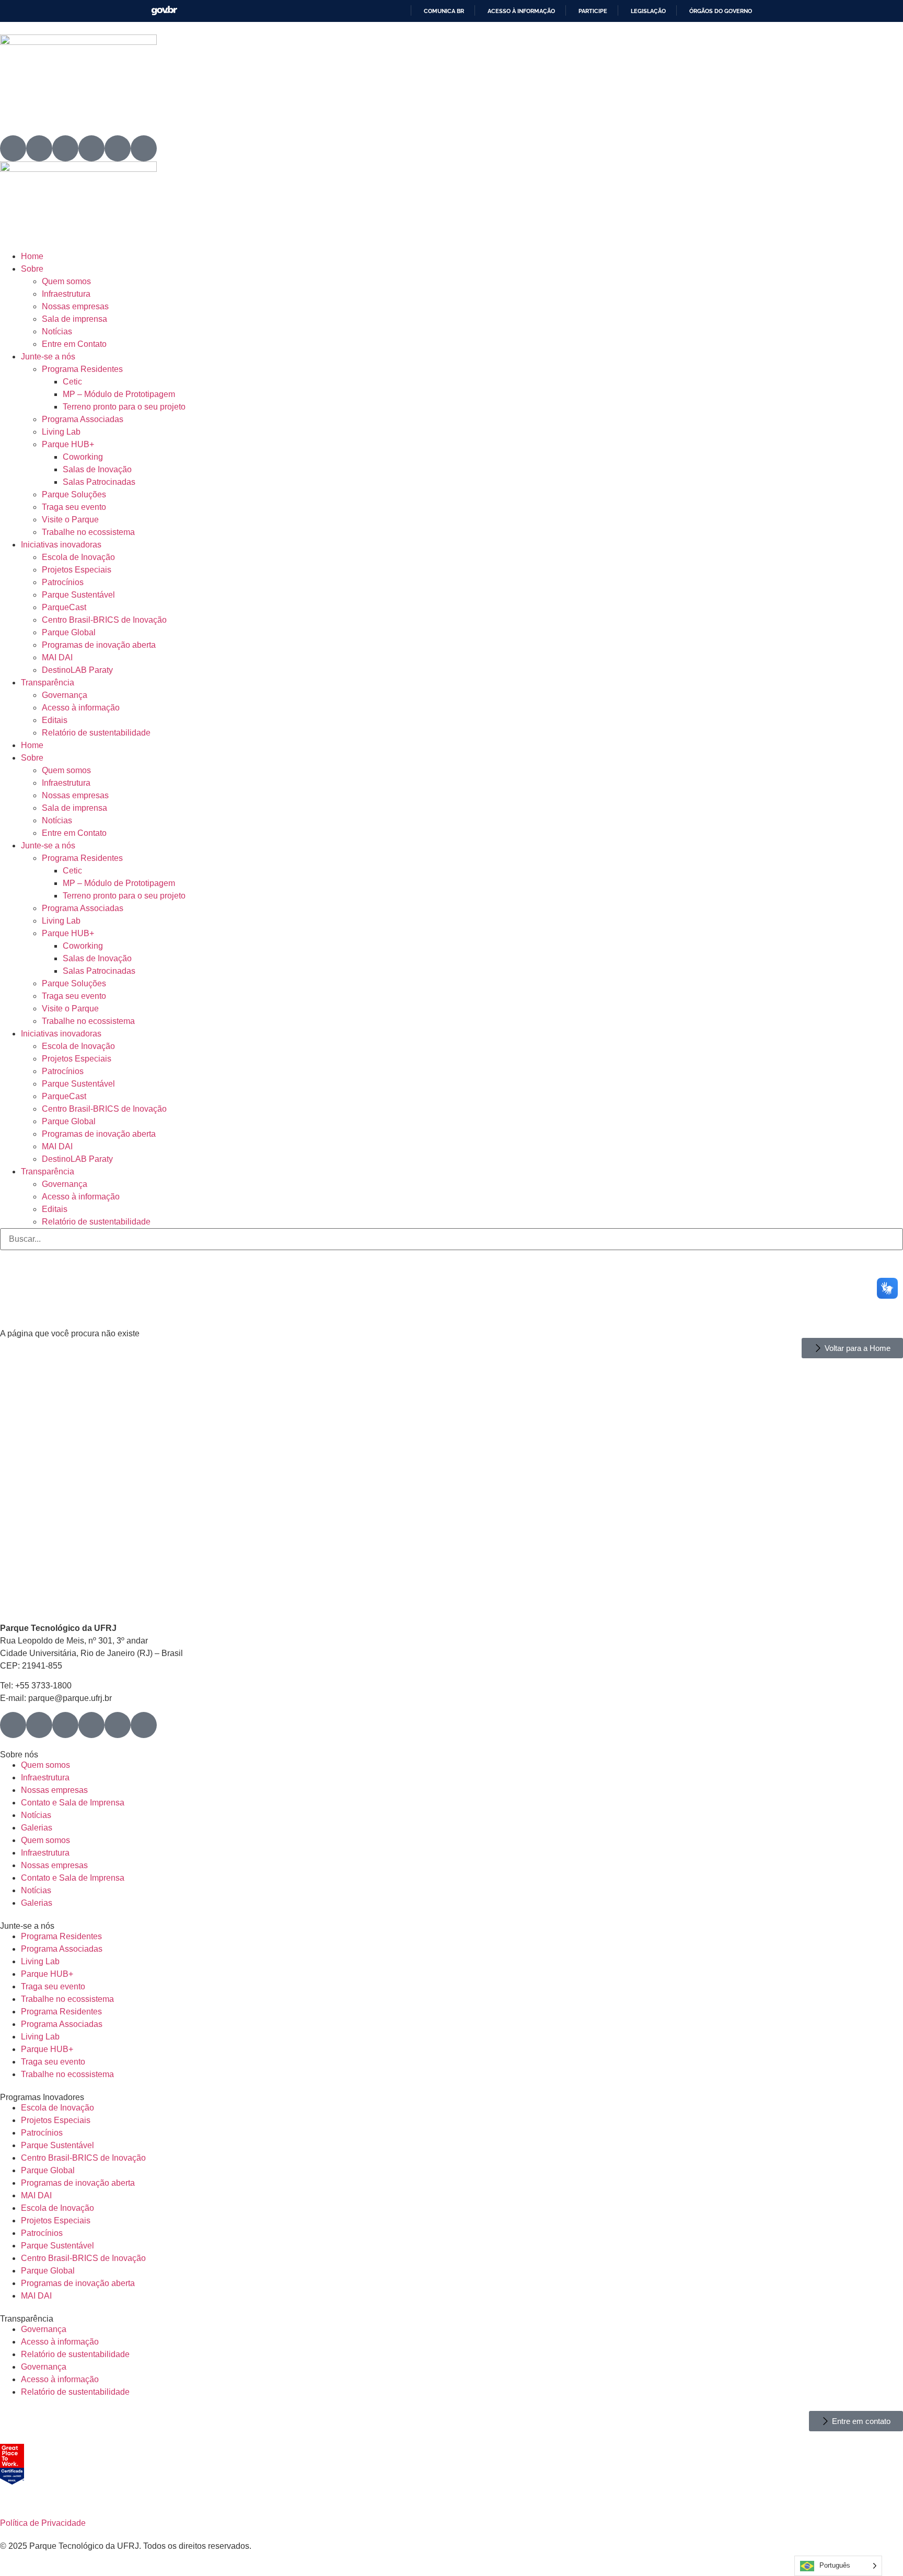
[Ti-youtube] (65, 148)
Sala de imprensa (74, 319)
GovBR (164, 11)
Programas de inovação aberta (99, 645)
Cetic (72, 382)
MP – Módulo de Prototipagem (119, 394)
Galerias (37, 1828)
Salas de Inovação (97, 469)
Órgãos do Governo (721, 11)
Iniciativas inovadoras (61, 545)
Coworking (83, 457)
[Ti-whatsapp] (144, 148)
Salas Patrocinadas (99, 482)
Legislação (648, 11)
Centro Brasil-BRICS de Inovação (104, 620)
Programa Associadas (83, 419)
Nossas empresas (75, 306)
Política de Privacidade (43, 2523)
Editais (55, 720)
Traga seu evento (74, 507)
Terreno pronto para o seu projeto (124, 407)
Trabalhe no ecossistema (88, 532)
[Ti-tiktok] (118, 148)
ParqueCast (64, 607)
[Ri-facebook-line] (39, 148)
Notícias (57, 331)
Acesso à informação (521, 11)
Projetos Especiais (77, 570)
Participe (593, 11)
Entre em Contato (74, 344)
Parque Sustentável (78, 595)
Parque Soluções (74, 494)
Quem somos (66, 281)
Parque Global (69, 632)
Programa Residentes (82, 369)
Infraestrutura (66, 294)
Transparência (48, 683)
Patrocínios (63, 582)
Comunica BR (444, 11)
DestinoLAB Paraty (77, 670)
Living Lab (61, 432)
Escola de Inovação (78, 557)
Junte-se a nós (48, 357)
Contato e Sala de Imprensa (73, 1803)
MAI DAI (57, 657)
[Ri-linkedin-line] (91, 148)
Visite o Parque (70, 520)
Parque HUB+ (68, 444)
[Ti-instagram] (13, 148)
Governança (65, 695)
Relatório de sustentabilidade (96, 733)
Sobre (32, 269)
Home (32, 256)
